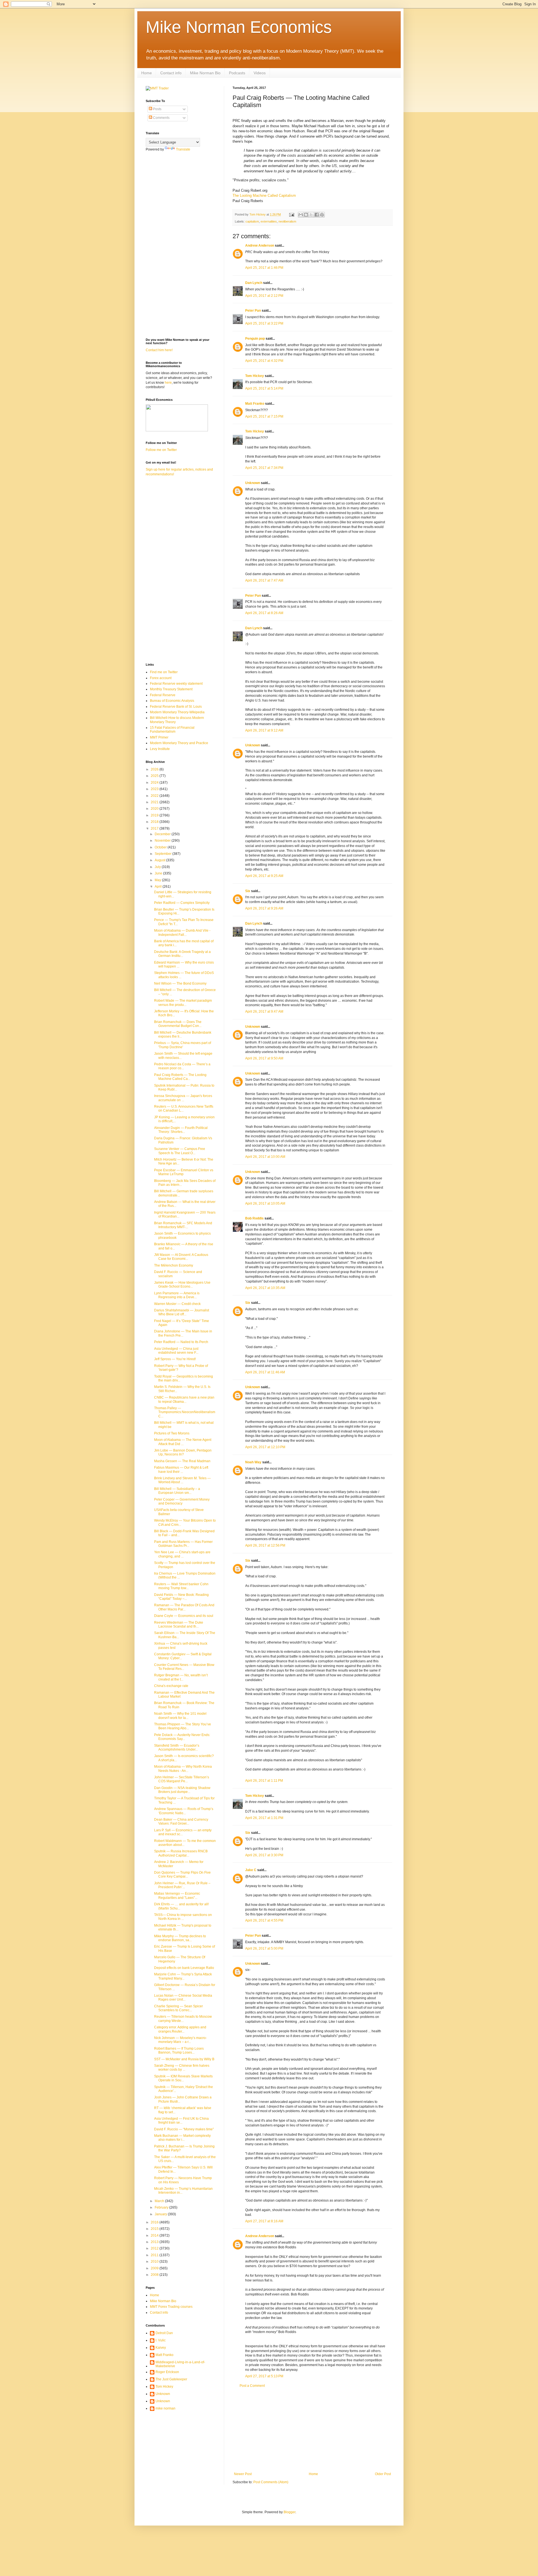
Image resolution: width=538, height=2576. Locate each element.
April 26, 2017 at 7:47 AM (264, 580)
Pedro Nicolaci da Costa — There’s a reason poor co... (182, 1066)
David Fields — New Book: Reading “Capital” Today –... (181, 1597)
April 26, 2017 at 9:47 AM (264, 1012)
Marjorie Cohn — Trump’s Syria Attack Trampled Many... (183, 1976)
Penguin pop (255, 339)
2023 (155, 789)
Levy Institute (160, 749)
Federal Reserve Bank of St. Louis (176, 707)
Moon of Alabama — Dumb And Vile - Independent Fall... (182, 932)
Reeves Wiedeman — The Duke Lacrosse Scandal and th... (179, 1624)
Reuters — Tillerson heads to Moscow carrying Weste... (183, 2019)
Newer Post (243, 2474)
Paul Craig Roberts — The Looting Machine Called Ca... (180, 1077)
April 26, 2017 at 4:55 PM (264, 1920)
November (163, 841)
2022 (155, 796)
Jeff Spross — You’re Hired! (175, 1359)
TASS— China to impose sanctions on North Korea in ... (183, 1917)
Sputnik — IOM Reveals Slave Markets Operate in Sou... (183, 2078)
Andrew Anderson (260, 246)
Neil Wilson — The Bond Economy (180, 983)
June (159, 873)
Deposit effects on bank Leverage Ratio (184, 1968)
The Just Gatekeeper (171, 2379)
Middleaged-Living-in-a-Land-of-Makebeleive (180, 2364)
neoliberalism (287, 221)
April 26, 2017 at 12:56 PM (265, 1545)
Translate (183, 149)
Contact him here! (159, 350)
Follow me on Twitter (161, 450)
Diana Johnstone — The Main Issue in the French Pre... (183, 1333)
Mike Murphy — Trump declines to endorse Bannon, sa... (180, 1938)
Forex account (161, 678)
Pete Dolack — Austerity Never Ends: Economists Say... (182, 1737)
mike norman (165, 2408)
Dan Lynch (254, 283)
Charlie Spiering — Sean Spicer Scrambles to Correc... (178, 2008)
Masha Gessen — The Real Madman (182, 1461)
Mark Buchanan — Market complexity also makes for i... (182, 2138)
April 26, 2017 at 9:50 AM (264, 1058)
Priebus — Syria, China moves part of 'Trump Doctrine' (183, 1045)
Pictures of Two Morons (172, 1433)
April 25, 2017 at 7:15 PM (264, 416)
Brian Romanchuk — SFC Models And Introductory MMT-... (183, 1225)
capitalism (252, 221)
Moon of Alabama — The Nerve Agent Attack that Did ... (183, 1442)
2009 (155, 2268)
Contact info (171, 73)
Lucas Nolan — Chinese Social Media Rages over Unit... (183, 1998)
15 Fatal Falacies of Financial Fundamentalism (172, 730)
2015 (155, 2229)
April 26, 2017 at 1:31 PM (264, 1818)
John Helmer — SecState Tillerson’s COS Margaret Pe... (182, 1779)
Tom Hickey (255, 376)
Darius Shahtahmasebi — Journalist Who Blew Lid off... (182, 1312)
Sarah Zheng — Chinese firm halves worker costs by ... (182, 2068)
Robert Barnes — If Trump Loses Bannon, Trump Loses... (179, 2050)
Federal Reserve (163, 695)
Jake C (251, 1870)
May (158, 880)
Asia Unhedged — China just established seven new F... (176, 1351)
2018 (155, 822)
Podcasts (237, 73)
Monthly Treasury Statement (171, 689)
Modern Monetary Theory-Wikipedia (177, 712)
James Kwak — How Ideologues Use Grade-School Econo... (182, 1284)
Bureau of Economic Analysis (172, 701)
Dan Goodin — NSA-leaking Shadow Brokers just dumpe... (182, 1790)
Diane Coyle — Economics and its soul (184, 1616)
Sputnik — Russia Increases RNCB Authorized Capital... (181, 1853)
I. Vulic (161, 2340)
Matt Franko (255, 404)
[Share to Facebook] (317, 215)
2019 (155, 815)
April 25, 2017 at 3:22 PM (264, 323)
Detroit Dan (164, 2333)
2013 (155, 2242)
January (161, 2214)
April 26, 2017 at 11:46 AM (265, 1372)
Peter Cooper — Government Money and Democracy (182, 1501)
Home (147, 73)
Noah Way (253, 1462)
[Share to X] (311, 215)
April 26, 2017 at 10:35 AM (265, 1288)
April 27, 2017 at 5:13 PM (264, 2376)
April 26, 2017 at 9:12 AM (264, 730)
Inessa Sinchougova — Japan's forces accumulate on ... (183, 1098)
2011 (155, 2255)
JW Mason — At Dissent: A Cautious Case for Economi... (181, 1257)
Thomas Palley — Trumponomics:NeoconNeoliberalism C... (185, 1412)
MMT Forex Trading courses (171, 2307)
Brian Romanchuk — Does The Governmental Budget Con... (178, 1024)
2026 (155, 769)
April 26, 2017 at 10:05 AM (265, 1203)
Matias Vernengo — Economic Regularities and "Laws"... (177, 1895)
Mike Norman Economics (239, 27)
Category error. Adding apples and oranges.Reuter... (180, 2029)
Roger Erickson (167, 2372)
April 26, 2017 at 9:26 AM (264, 908)
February (162, 2207)
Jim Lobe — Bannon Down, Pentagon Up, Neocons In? (183, 1452)
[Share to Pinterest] (322, 215)
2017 (155, 828)
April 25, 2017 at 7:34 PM (264, 468)
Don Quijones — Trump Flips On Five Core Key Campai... (182, 1874)
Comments (161, 118)
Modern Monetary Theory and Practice (179, 743)
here (168, 383)
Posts (157, 109)
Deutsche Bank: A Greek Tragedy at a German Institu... (182, 954)
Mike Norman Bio (205, 73)
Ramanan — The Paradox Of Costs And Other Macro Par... (184, 1607)
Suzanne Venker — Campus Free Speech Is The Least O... (180, 1151)
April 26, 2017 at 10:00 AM (265, 1157)
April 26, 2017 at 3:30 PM (264, 1855)
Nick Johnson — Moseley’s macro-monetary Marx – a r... (180, 2040)
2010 (155, 2262)
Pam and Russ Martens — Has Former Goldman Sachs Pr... (183, 1544)
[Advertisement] (312, 2430)
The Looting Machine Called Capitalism (264, 195)
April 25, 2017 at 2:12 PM (264, 296)
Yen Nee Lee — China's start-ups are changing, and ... (182, 1554)
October (161, 847)
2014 (155, 2235)
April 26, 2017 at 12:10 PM (265, 1447)
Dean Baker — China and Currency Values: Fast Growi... (181, 1822)
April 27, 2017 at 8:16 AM (264, 2221)
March (160, 2201)
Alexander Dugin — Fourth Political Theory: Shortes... (181, 1130)
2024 (155, 783)
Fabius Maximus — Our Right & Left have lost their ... (181, 1469)
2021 (155, 802)
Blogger (289, 2512)
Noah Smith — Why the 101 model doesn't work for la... (180, 1716)
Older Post (383, 2474)
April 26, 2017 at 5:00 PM (264, 1948)
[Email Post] (291, 214)
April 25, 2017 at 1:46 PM (264, 268)
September (164, 854)
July (158, 867)
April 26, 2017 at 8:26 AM (264, 613)
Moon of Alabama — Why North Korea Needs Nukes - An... (183, 1769)
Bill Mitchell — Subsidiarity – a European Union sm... (177, 1491)
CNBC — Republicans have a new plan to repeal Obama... (184, 1399)
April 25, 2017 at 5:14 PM (264, 388)
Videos (260, 73)
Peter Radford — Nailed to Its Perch (181, 1342)
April (159, 887)
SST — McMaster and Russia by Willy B (184, 2059)
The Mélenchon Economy (174, 1265)
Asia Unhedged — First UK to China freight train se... (181, 2121)
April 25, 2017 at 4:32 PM (264, 361)
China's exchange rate (171, 1686)
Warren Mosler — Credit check (177, 1304)
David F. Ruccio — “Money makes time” (184, 2129)
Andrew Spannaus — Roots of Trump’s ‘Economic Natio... (184, 1811)
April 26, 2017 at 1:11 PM (264, 1781)
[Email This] (301, 215)
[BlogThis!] (306, 215)
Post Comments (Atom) (271, 2482)
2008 (155, 2275)
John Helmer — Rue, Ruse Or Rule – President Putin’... (182, 1885)
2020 (155, 809)
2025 (155, 776)
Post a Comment (252, 2386)
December (163, 834)
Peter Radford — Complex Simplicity (182, 903)
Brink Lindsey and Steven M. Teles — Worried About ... (182, 1480)
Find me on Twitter (164, 672)
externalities (269, 221)
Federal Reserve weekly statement (176, 684)
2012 (155, 2248)
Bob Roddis (254, 1218)
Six (248, 891)
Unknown (253, 483)
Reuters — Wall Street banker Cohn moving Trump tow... (181, 1586)
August (160, 860)
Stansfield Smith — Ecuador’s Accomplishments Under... (177, 1748)
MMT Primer (159, 737)
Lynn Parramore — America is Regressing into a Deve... (177, 1295)
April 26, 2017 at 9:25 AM (264, 876)
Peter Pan (253, 311)
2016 (155, 2222)
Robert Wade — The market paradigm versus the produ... (183, 1003)
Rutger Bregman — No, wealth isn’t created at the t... (181, 1677)
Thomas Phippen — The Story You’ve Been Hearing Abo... (183, 1726)
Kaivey (161, 2348)
